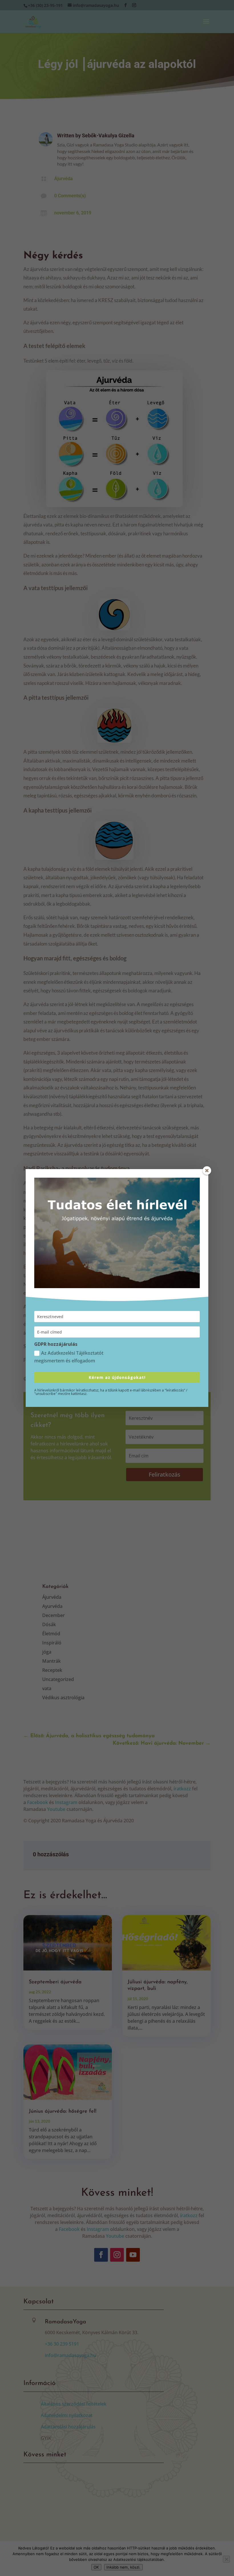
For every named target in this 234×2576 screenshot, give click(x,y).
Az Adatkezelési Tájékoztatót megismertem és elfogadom (69, 1357)
